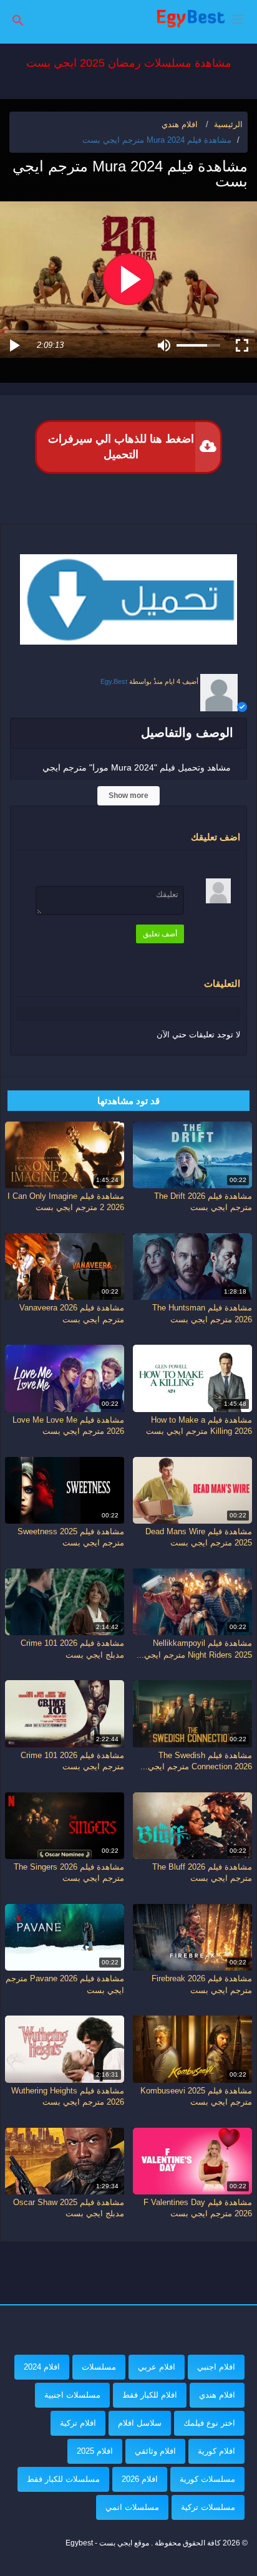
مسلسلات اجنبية (72, 2395)
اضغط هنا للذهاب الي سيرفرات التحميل (121, 447)
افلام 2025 (95, 2451)
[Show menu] (238, 18)
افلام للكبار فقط (150, 2395)
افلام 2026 (140, 2479)
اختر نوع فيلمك (209, 2423)
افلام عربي (157, 2367)
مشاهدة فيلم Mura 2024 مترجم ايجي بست (157, 140)
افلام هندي (217, 2395)
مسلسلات (99, 2367)
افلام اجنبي (216, 2367)
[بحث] (18, 20)
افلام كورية (216, 2451)
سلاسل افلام (140, 2423)
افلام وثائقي (155, 2451)
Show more (128, 795)
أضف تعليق (160, 934)
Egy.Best (114, 681)
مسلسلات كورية (207, 2479)
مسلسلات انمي (132, 2507)
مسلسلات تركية (208, 2507)
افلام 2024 (42, 2367)
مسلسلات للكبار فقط (63, 2479)
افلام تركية (78, 2423)
